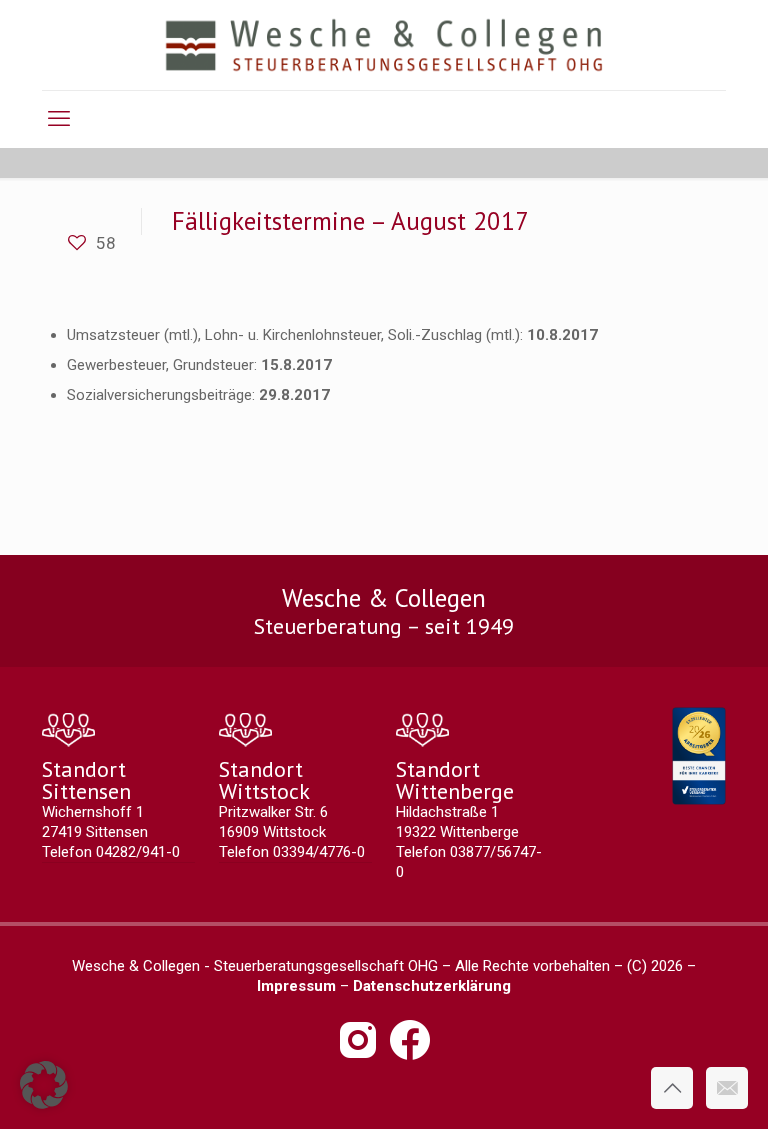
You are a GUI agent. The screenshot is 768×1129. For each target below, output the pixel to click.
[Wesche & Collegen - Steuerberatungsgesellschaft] (384, 45)
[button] (44, 1085)
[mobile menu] (59, 119)
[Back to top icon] (672, 1088)
